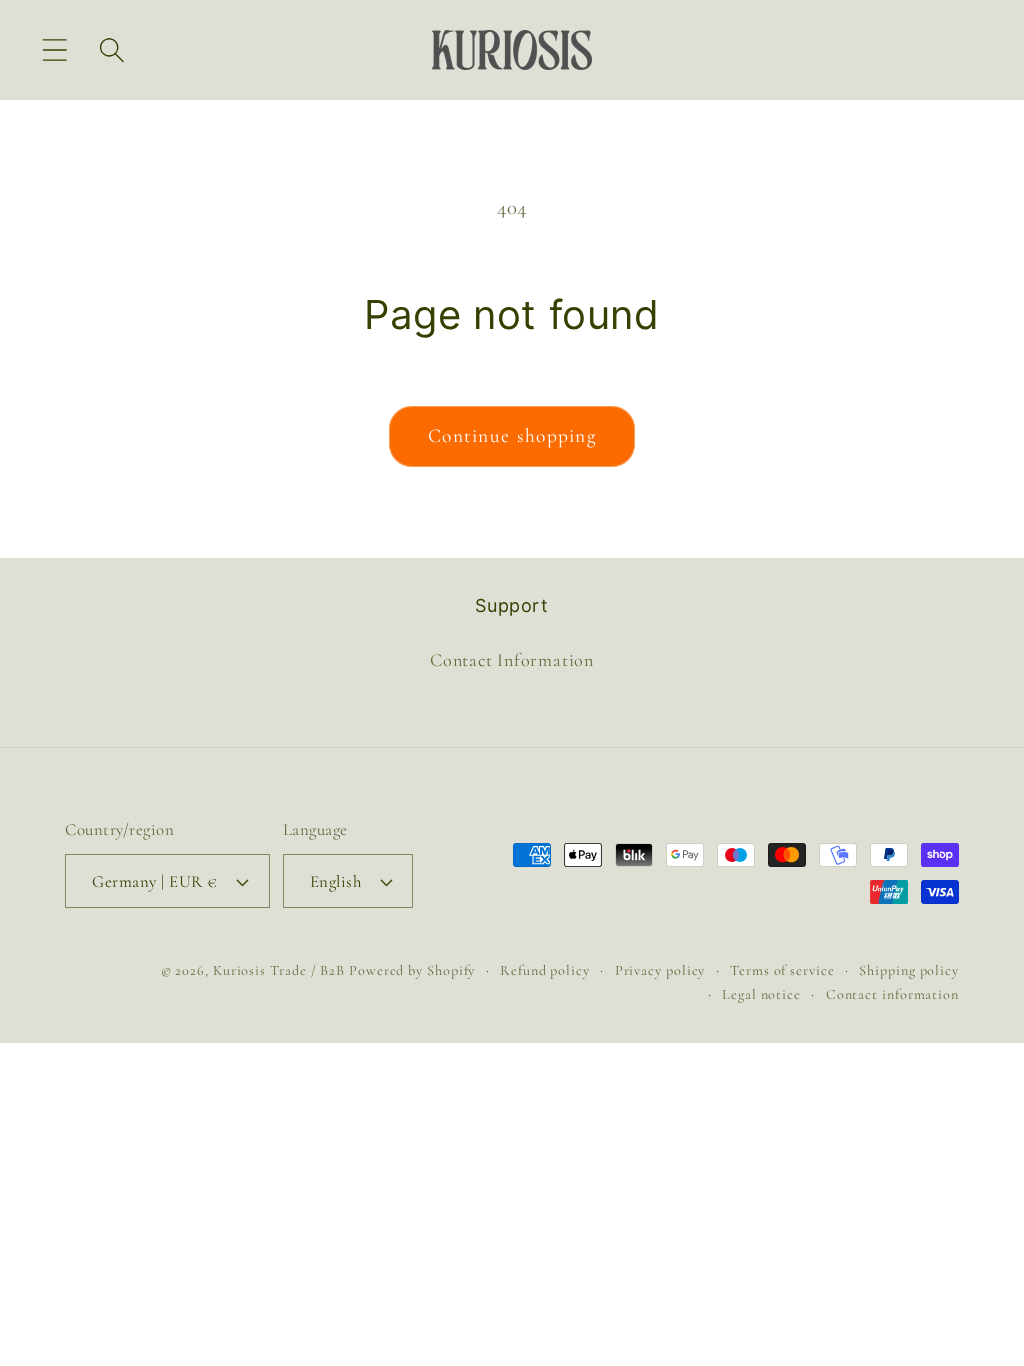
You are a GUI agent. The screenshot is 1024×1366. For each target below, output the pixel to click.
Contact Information (512, 660)
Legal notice (761, 994)
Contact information (892, 994)
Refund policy (545, 970)
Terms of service (782, 970)
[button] (54, 49)
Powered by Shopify (412, 970)
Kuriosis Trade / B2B (281, 970)
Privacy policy (660, 970)
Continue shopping (512, 436)
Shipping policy (909, 970)
